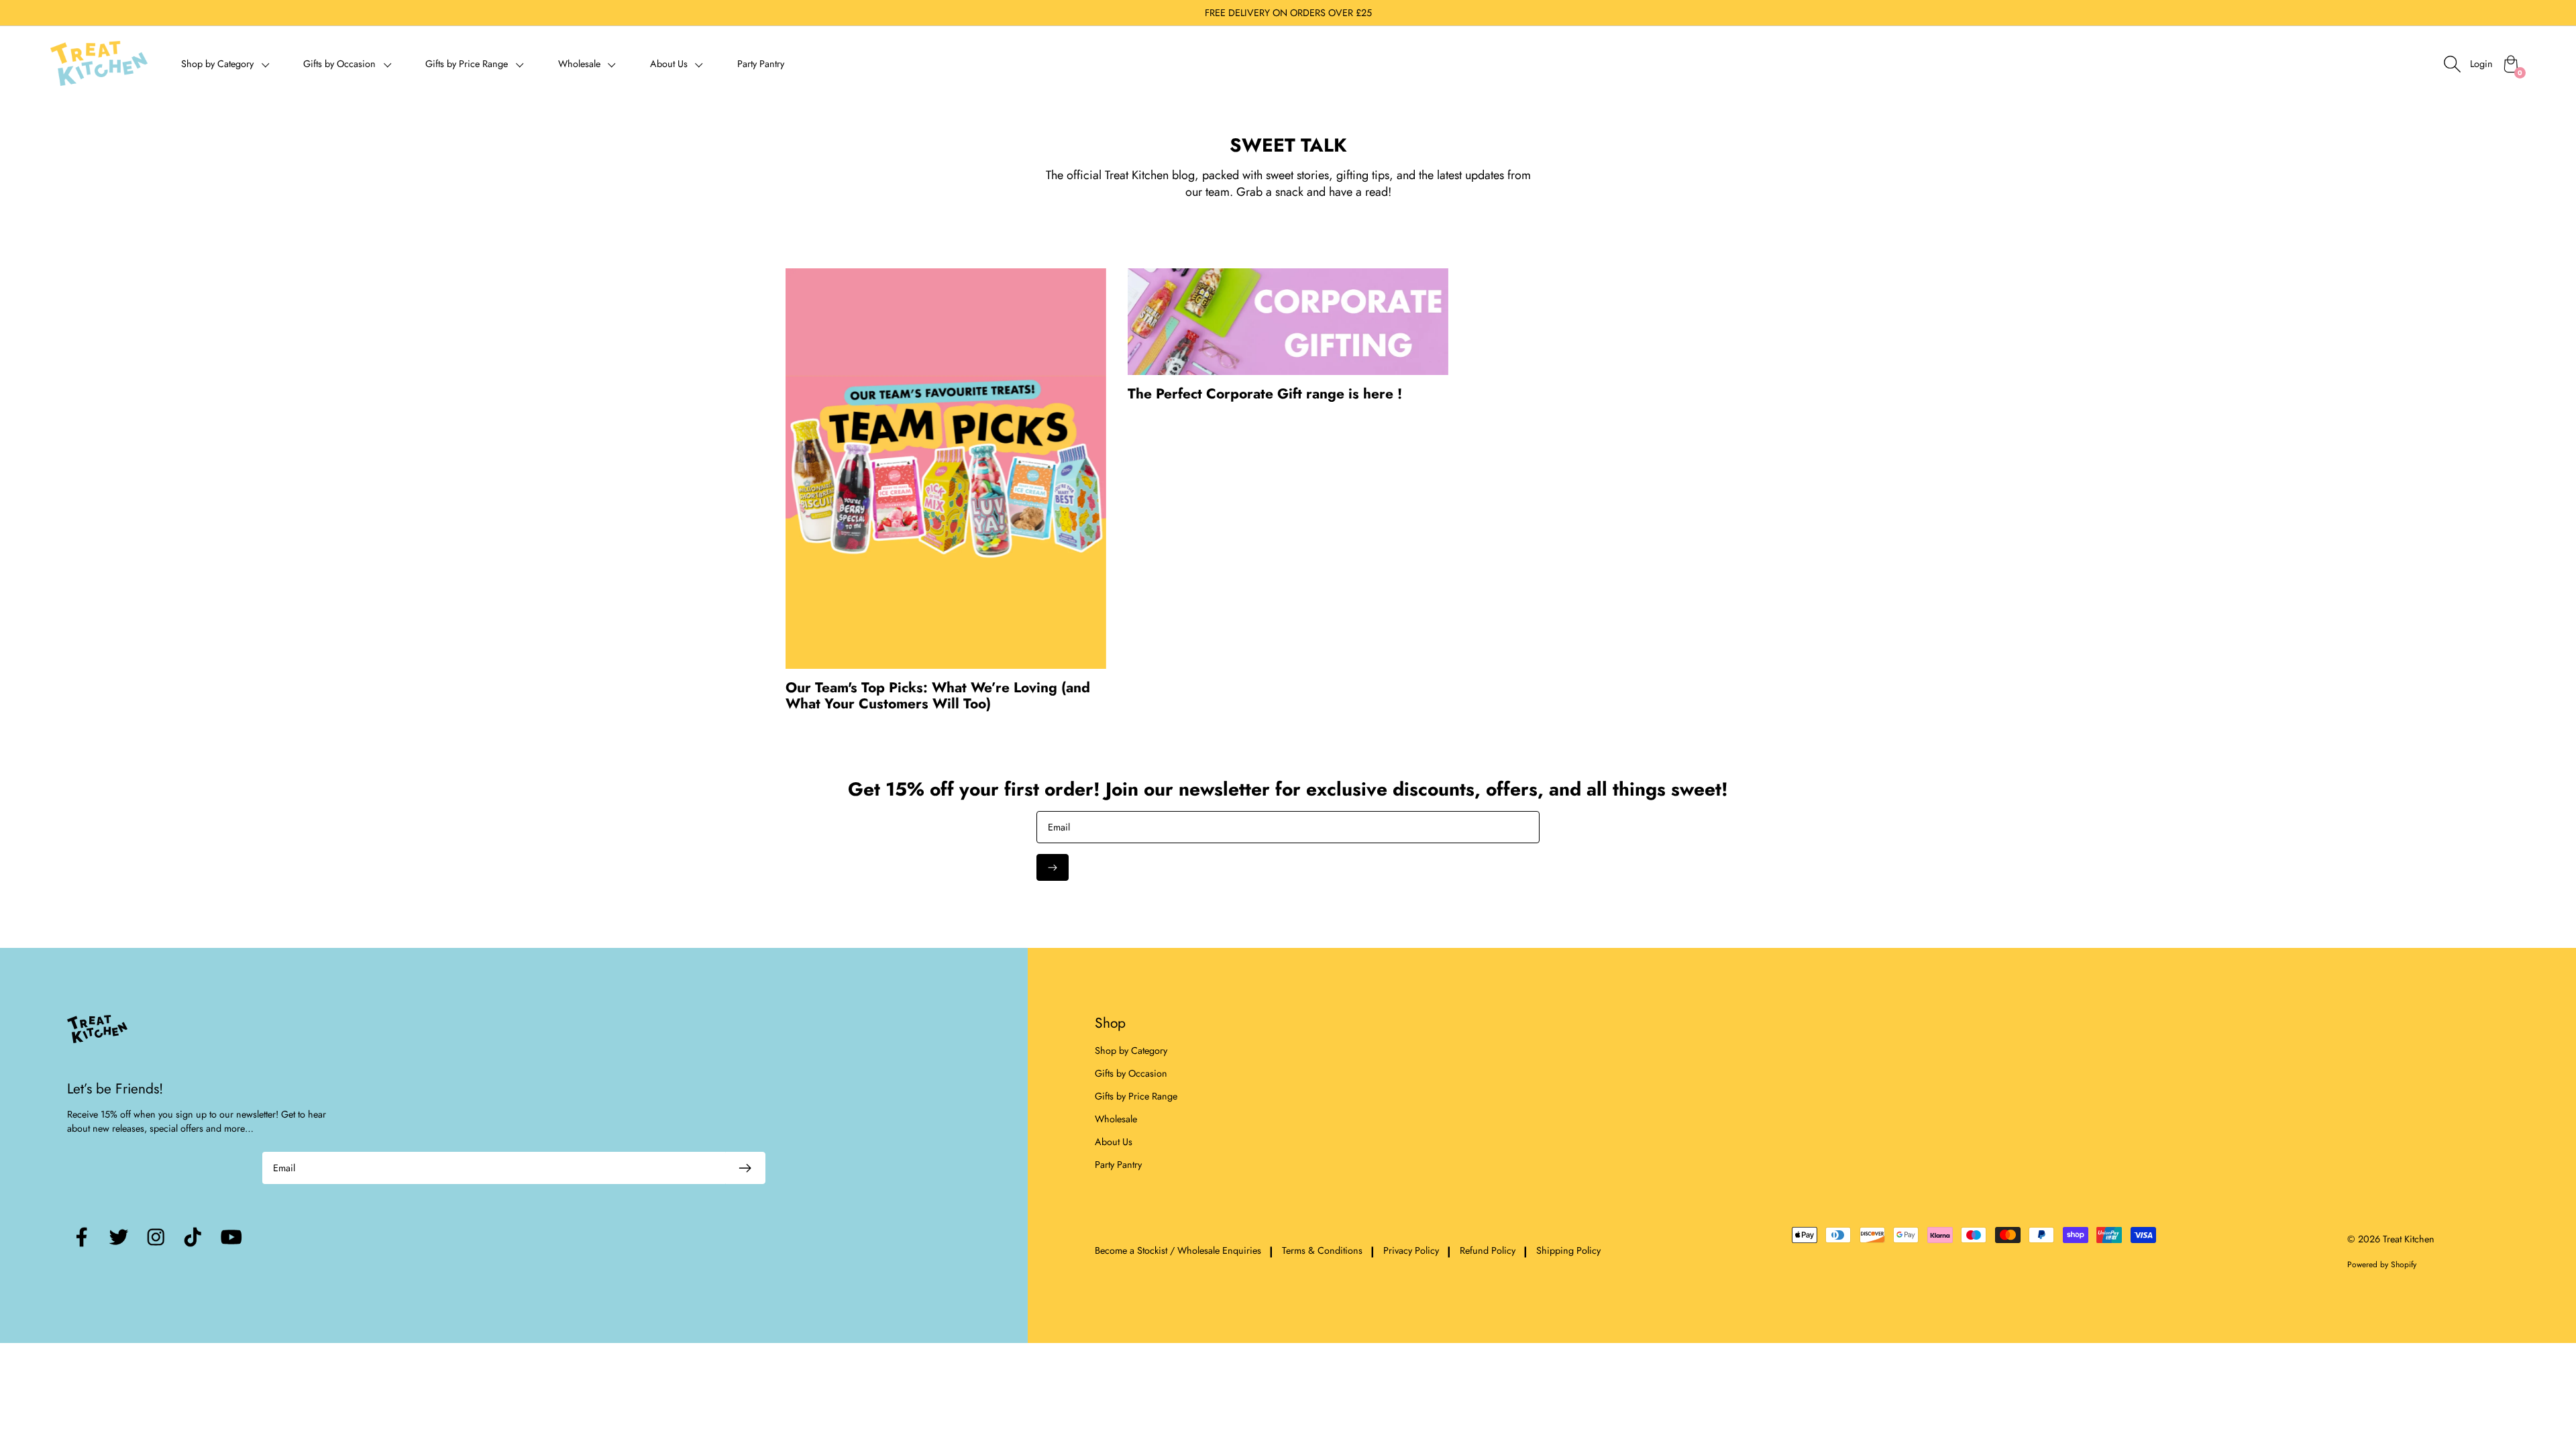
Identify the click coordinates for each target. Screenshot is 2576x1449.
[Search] (2452, 64)
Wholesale (1116, 1119)
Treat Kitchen (2409, 1239)
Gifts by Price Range (1136, 1096)
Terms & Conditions (1322, 1251)
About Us (1114, 1142)
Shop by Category (1131, 1051)
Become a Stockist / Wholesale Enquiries (1178, 1251)
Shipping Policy (1568, 1251)
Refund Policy (1488, 1251)
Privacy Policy (1411, 1251)
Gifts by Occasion (1131, 1073)
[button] (225, 63)
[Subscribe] (1053, 867)
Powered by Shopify (2382, 1265)
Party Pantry (761, 64)
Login (2481, 64)
